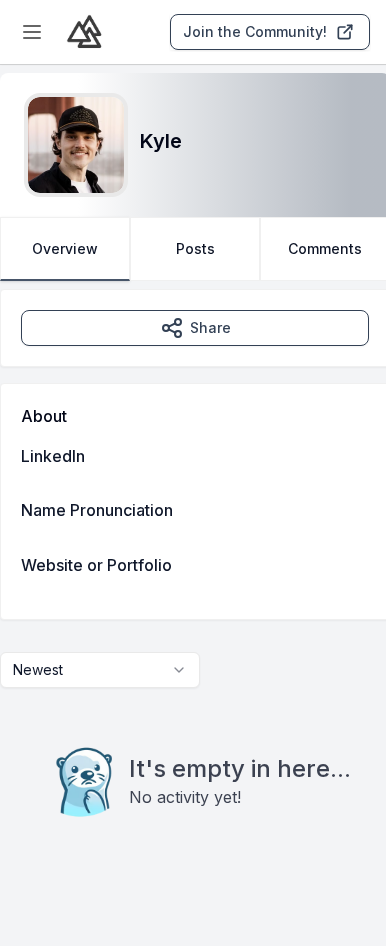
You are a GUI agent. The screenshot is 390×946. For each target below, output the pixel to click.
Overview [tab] (65, 248)
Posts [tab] (195, 248)
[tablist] (195, 249)
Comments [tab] (325, 248)
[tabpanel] (195, 593)
